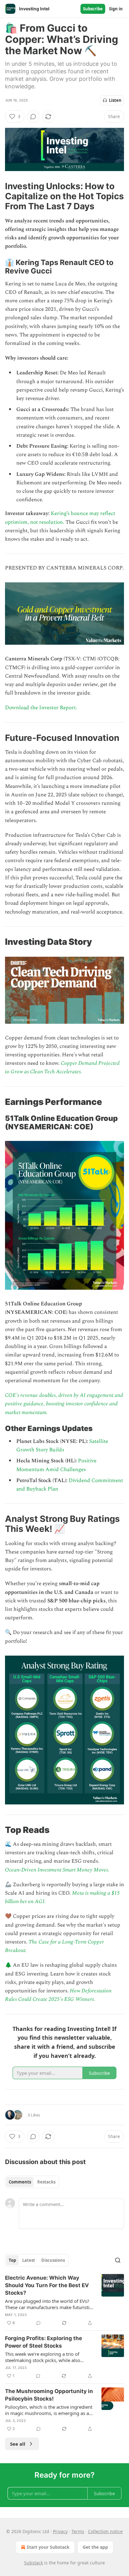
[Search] (118, 2260)
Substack (34, 2563)
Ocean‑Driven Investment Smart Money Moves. (57, 1870)
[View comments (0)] (33, 117)
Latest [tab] (29, 2260)
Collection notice (105, 2531)
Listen (115, 100)
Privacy (60, 2531)
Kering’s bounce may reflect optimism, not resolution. (60, 518)
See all (18, 2444)
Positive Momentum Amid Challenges (56, 1465)
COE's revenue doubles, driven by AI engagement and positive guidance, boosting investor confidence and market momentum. (64, 1404)
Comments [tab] (20, 2182)
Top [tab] (12, 2260)
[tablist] (32, 2182)
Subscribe (93, 9)
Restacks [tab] (46, 2182)
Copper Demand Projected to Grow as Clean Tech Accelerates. (62, 1067)
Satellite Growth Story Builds (62, 1446)
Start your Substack (48, 2547)
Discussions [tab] (53, 2260)
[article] (64, 2300)
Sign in (116, 9)
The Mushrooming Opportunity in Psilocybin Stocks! (49, 2395)
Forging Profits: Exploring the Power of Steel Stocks (44, 2342)
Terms (78, 2531)
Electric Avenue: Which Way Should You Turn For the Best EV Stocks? (47, 2285)
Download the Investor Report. (41, 708)
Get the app (95, 2547)
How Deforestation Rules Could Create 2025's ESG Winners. (58, 1995)
